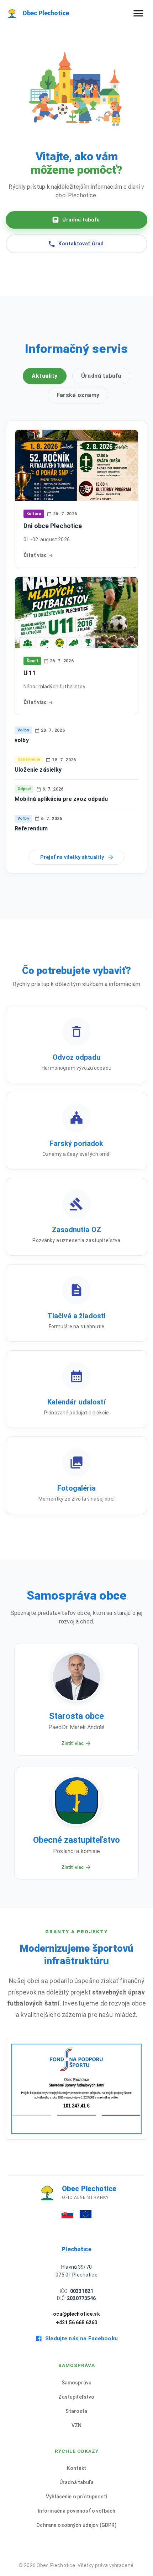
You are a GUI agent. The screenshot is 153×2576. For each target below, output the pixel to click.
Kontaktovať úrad (81, 244)
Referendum (31, 828)
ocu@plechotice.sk (76, 2314)
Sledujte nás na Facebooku (81, 2338)
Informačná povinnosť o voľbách (77, 2511)
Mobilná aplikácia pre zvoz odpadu (61, 799)
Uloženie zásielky (38, 770)
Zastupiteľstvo (76, 2397)
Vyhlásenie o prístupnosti (76, 2497)
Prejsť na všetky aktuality (72, 857)
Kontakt (76, 2468)
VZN (76, 2425)
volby (22, 740)
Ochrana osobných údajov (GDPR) (76, 2525)
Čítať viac (35, 555)
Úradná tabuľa (81, 220)
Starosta (76, 2411)
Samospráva (77, 2383)
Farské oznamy (78, 395)
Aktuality (44, 376)
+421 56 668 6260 (76, 2322)
